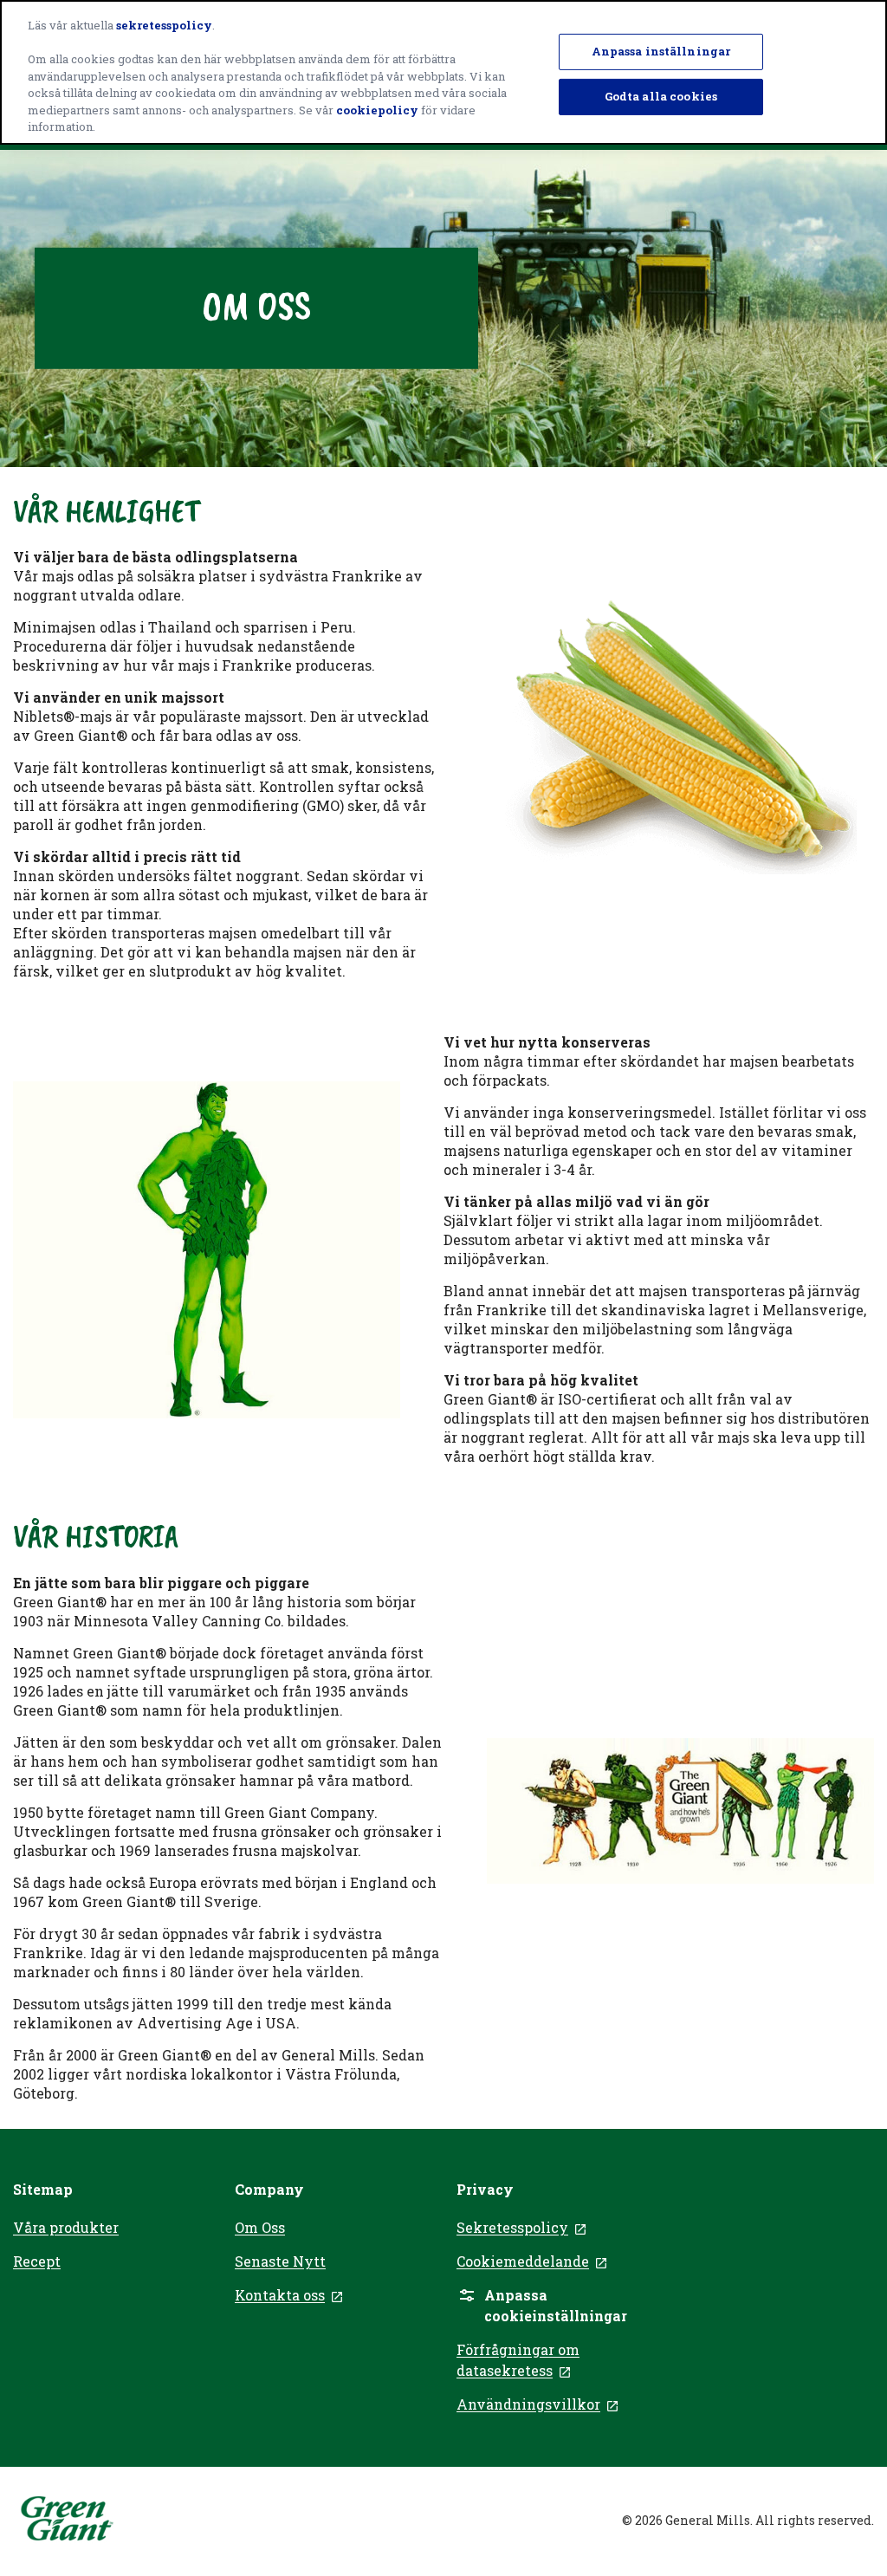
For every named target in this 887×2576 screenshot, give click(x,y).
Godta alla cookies (661, 96)
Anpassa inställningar (661, 51)
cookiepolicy (377, 110)
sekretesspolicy (164, 25)
